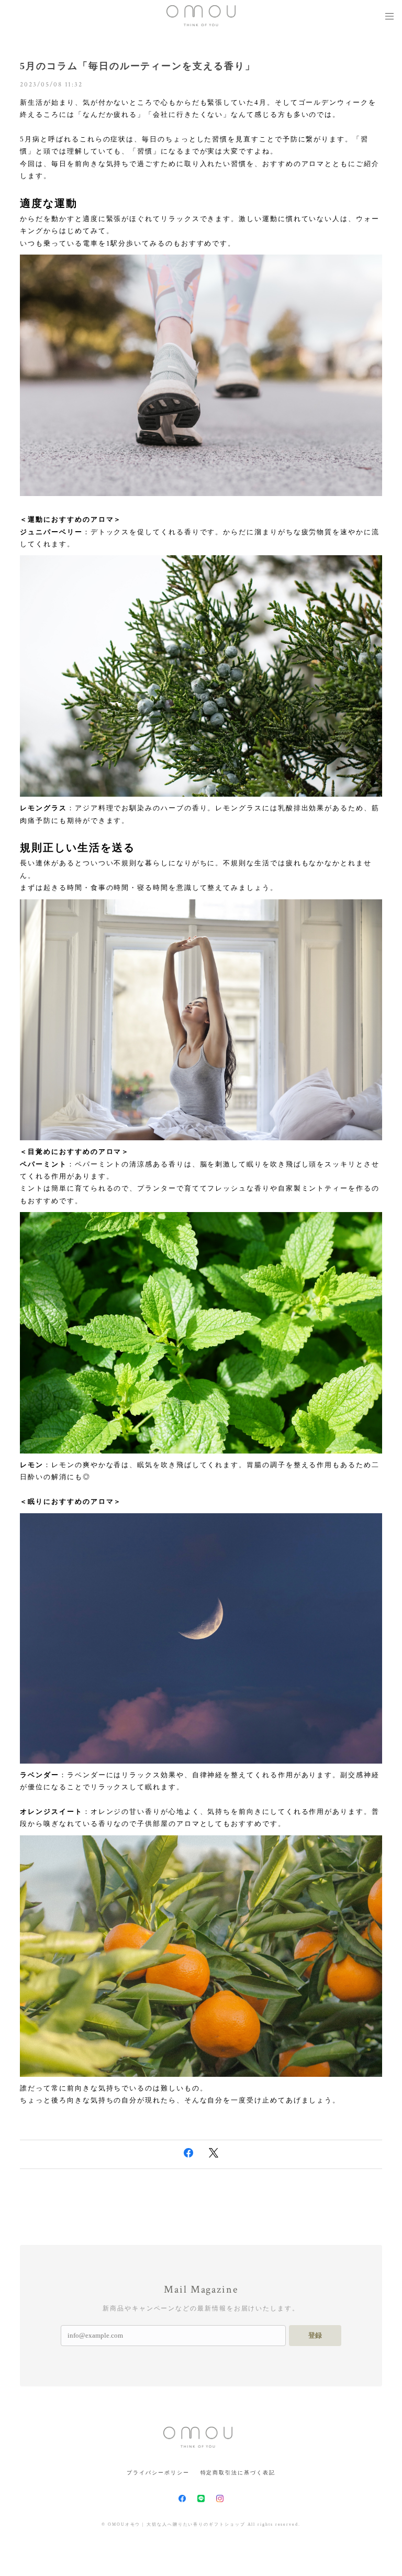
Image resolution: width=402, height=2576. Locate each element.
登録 (315, 2335)
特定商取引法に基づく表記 (238, 2473)
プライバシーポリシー (158, 2473)
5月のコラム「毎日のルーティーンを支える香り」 (137, 66)
